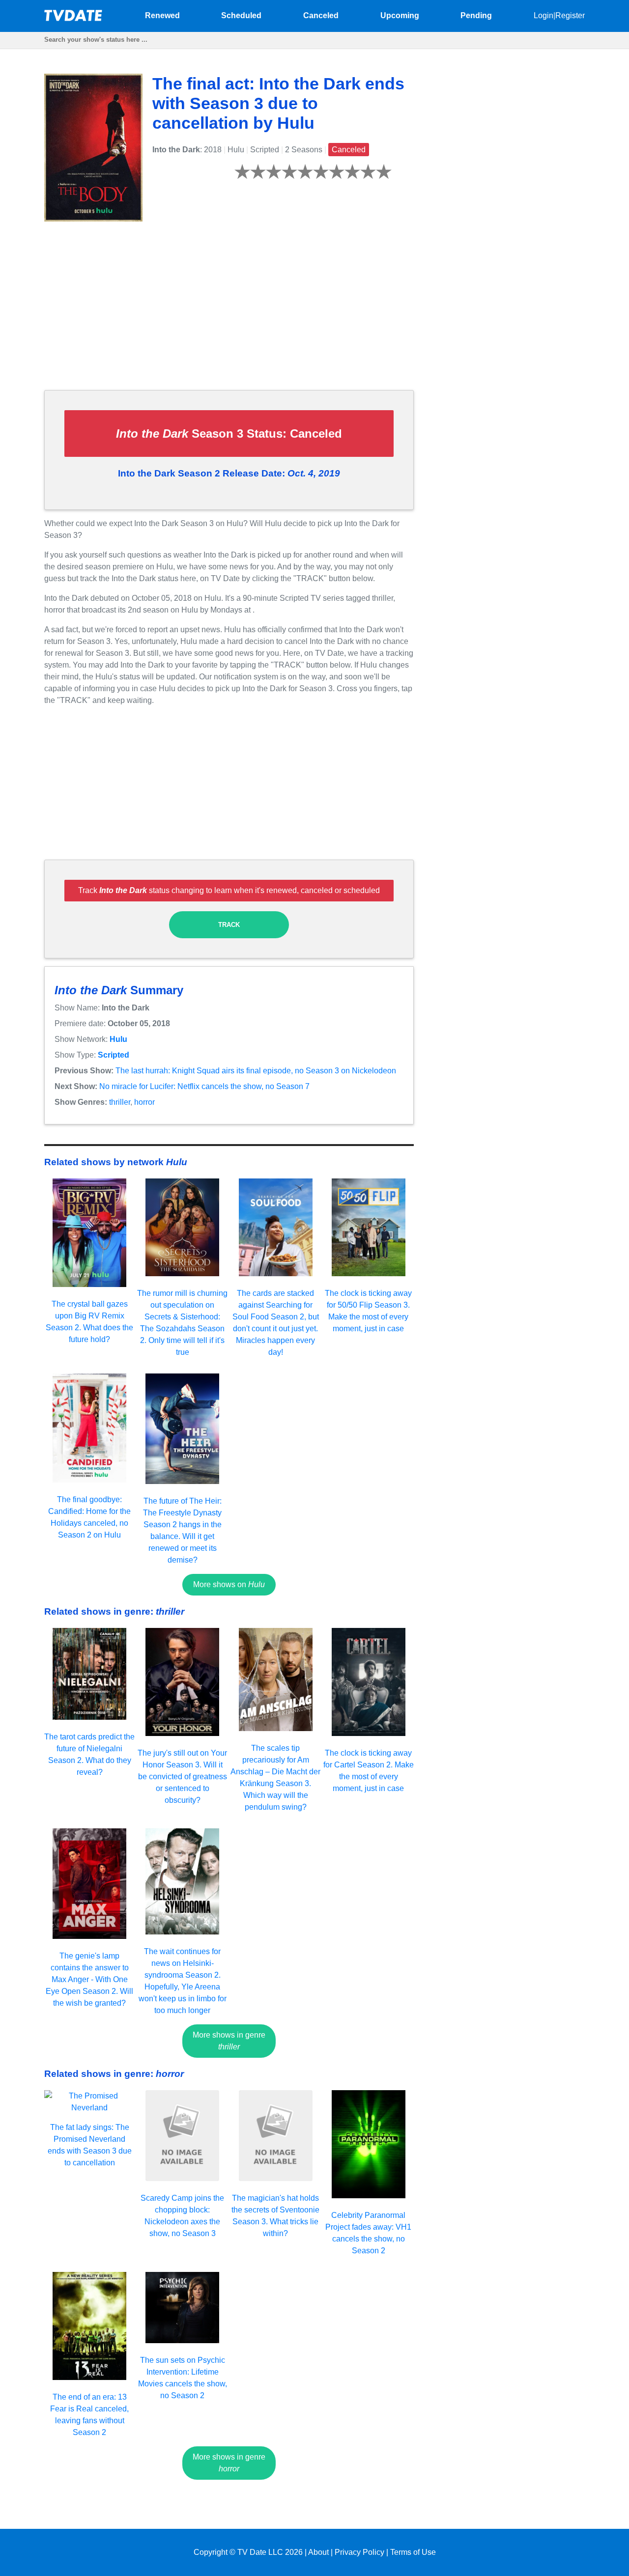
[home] (74, 18)
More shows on (229, 1584)
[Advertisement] (229, 313)
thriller (120, 1102)
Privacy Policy (359, 2552)
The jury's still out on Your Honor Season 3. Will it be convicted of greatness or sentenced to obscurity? (182, 1777)
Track (229, 925)
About (318, 2552)
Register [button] (570, 15)
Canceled (321, 15)
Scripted (114, 1055)
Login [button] (543, 15)
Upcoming (400, 15)
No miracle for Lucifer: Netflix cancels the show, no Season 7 (204, 1086)
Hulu (118, 1039)
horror (144, 1102)
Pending (476, 15)
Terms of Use (413, 2552)
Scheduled (241, 15)
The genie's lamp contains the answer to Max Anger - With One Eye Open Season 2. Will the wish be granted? (89, 1979)
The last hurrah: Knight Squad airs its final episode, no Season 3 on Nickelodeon (256, 1071)
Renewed (162, 15)
